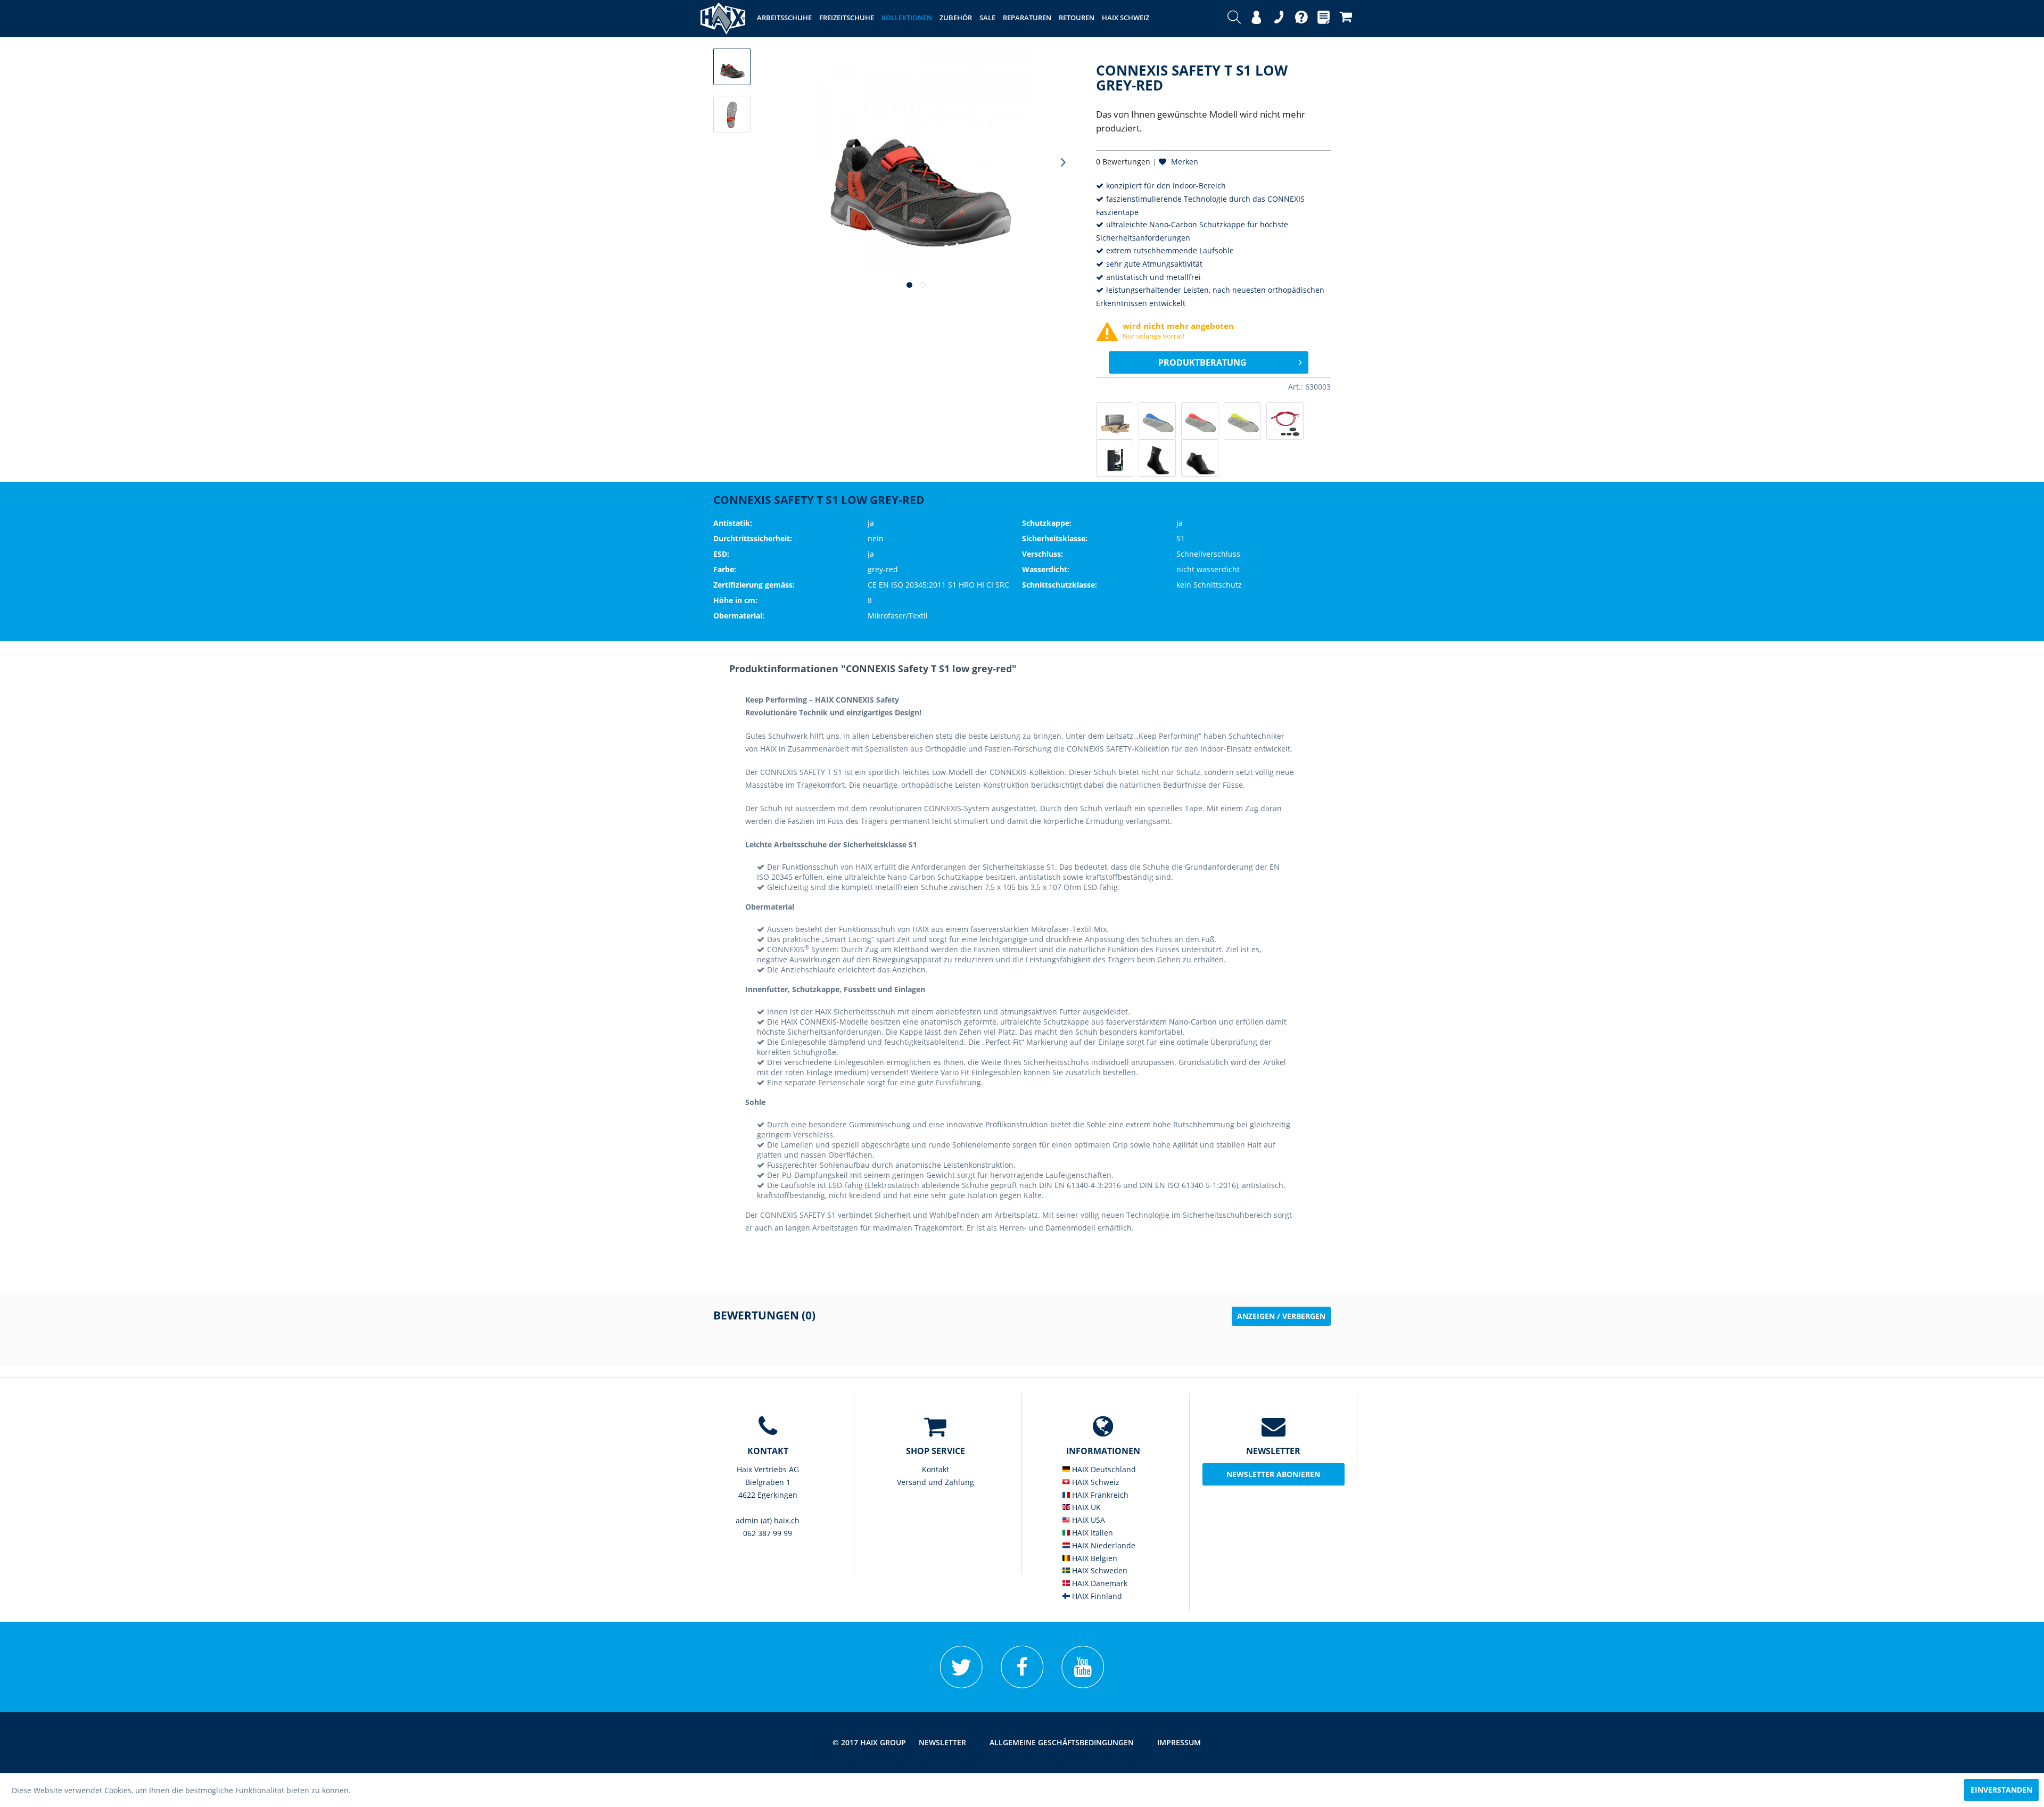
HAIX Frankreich (1099, 1495)
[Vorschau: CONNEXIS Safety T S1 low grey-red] (732, 67)
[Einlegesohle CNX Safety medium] (1200, 421)
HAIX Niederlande (1103, 1545)
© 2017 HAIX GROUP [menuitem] (869, 1742)
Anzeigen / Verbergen (1281, 1316)
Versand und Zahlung (936, 1482)
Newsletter (942, 1742)
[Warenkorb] (1346, 19)
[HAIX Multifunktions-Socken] (1157, 458)
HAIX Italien (1091, 1533)
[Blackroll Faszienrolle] (1115, 458)
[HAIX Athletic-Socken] (1200, 458)
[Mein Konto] (1256, 19)
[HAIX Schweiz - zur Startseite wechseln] (723, 19)
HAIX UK (1085, 1507)
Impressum (1179, 1742)
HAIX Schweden (1099, 1570)
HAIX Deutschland (1103, 1469)
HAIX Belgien (1094, 1558)
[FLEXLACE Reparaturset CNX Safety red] (1285, 421)
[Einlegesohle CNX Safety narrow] (1157, 421)
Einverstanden (2001, 1790)
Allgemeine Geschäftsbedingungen (1062, 1742)
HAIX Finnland (1096, 1596)
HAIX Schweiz (1095, 1482)
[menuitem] (1234, 19)
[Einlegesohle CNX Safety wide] (1242, 421)
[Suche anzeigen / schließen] (1234, 19)
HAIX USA (1087, 1520)
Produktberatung (1202, 362)
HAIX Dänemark (1099, 1583)
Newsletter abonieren (1273, 1474)
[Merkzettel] (1324, 19)
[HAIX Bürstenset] (1115, 421)
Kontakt (936, 1469)
